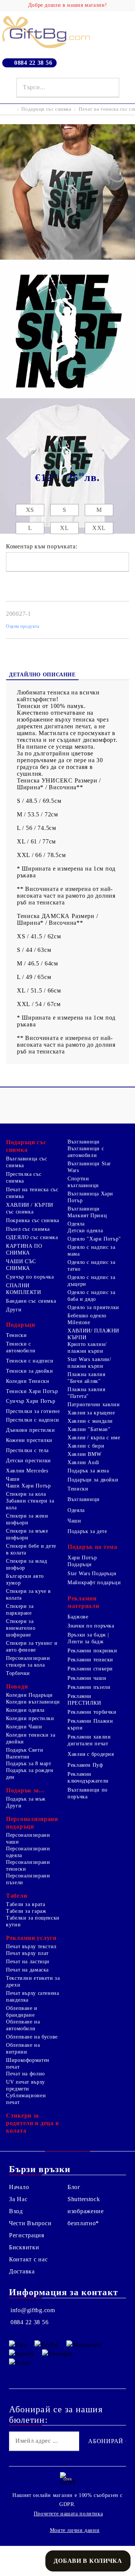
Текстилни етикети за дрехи (33, 1981)
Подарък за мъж (26, 1799)
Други (14, 1310)
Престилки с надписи (33, 1420)
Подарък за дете (87, 1531)
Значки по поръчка (91, 1626)
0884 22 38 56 (33, 63)
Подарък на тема (92, 1547)
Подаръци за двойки (93, 1480)
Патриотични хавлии (94, 1404)
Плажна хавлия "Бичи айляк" (86, 1378)
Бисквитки (24, 2247)
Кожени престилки (29, 1440)
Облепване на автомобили (23, 2025)
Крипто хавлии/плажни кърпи (87, 1348)
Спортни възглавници (83, 1182)
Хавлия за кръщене (91, 1413)
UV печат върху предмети (25, 2085)
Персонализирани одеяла (28, 1852)
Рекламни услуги (31, 1938)
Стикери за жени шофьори (27, 1519)
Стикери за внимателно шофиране (21, 1628)
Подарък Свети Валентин (25, 1753)
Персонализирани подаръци (32, 1823)
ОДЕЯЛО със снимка (32, 1237)
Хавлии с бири (86, 1446)
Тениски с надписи (30, 1361)
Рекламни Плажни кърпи (90, 1724)
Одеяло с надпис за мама (91, 1251)
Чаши (13, 1479)
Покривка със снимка (33, 1220)
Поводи (17, 1686)
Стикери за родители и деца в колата (32, 2123)
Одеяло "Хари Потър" (94, 1239)
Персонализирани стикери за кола (28, 1662)
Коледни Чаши (24, 1727)
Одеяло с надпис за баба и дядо (91, 1296)
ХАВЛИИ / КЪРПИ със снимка (30, 1208)
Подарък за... (25, 1790)
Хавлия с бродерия (91, 1754)
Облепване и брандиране (22, 2012)
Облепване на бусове (32, 2037)
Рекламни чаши (87, 1678)
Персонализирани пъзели (28, 1879)
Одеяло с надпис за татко (91, 1266)
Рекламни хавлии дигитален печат (89, 1740)
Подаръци (21, 1325)
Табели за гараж (26, 1911)
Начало (19, 2187)
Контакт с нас (28, 2259)
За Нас (18, 2199)
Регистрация (27, 2235)
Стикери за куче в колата (28, 1595)
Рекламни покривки (92, 1651)
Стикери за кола (26, 1494)
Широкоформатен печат (28, 2064)
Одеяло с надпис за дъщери (91, 1281)
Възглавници (84, 1142)
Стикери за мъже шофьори (27, 1534)
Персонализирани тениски (28, 1866)
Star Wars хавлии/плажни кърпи (89, 1363)
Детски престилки (28, 1461)
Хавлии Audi (83, 1462)
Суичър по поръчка (30, 1277)
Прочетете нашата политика (68, 2514)
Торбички (18, 1673)
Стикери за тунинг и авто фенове (32, 1647)
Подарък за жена (88, 1471)
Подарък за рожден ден (30, 1774)
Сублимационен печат (26, 2099)
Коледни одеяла (25, 1710)
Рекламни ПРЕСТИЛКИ (84, 1700)
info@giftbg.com (33, 2310)
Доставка (22, 2271)
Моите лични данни (75, 2530)
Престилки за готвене (33, 1411)
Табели (16, 1896)
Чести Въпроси (30, 2223)
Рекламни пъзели (89, 1687)
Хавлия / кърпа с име (94, 1438)
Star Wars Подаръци (92, 1573)
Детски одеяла (85, 1231)
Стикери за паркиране (20, 1610)
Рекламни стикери (90, 1669)
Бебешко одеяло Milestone (87, 1319)
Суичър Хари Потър (31, 1401)
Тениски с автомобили (21, 1347)
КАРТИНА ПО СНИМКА (24, 1249)
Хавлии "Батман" (89, 1429)
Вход (16, 2211)
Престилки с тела (27, 1450)
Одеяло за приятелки (93, 1307)
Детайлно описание (42, 675)
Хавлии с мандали (90, 1421)
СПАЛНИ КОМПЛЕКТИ (24, 1289)
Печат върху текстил (31, 1946)
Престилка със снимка (24, 1178)
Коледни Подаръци (29, 1695)
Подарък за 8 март (29, 1764)
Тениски (16, 1335)
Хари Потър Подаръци (82, 1561)
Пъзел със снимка (28, 1229)
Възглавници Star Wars (89, 1167)
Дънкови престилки (31, 1430)
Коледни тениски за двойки (31, 1738)
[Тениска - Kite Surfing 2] (67, 258)
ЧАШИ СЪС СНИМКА (21, 1265)
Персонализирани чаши (28, 1838)
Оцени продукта (23, 626)
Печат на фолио (25, 2074)
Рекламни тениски (90, 1660)
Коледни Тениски (28, 1381)
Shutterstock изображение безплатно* (86, 2211)
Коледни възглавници (33, 1702)
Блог (74, 2187)
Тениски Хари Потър (32, 1391)
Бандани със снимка (31, 1301)
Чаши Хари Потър (28, 1486)
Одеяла (76, 1224)
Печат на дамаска (27, 1970)
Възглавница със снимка (26, 1162)
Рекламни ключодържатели (88, 1777)
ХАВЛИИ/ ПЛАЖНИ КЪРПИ (93, 1334)
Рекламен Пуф (85, 1765)
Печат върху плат (27, 1953)
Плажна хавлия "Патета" (86, 1393)
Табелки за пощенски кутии (33, 1921)
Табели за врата (25, 1904)
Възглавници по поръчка (88, 1793)
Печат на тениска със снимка (32, 1193)
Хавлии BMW (84, 1454)
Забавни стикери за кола (30, 1504)
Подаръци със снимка (46, 109)
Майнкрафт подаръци (94, 1583)
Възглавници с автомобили (86, 1152)
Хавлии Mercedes (27, 1471)
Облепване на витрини (23, 2048)
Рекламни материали (83, 1602)
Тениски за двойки (30, 1371)
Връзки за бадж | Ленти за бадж (88, 1638)
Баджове (78, 1617)
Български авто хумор (25, 1580)
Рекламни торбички (92, 1712)
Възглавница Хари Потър (90, 1197)
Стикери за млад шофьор (26, 1564)
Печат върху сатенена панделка (33, 1997)
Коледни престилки (30, 1718)
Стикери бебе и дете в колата (31, 1549)
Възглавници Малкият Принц (87, 1212)
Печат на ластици (28, 1962)
